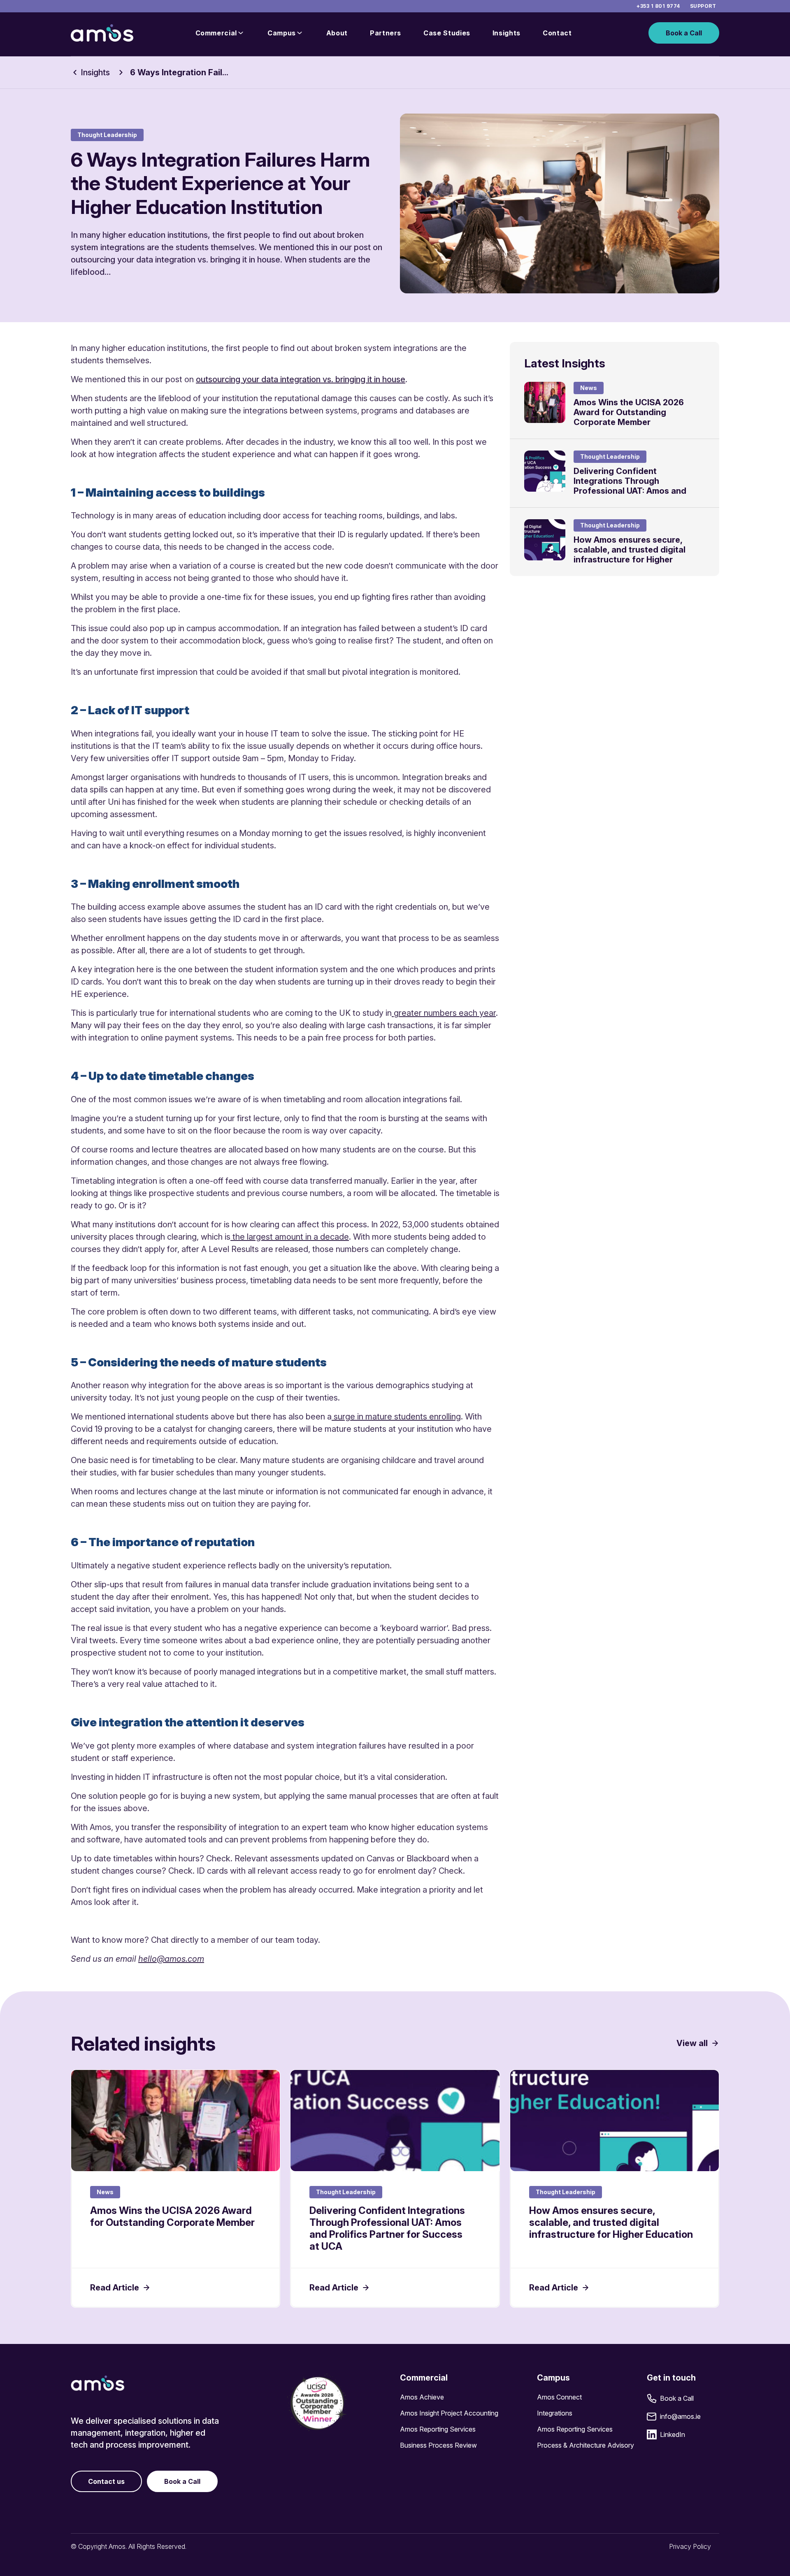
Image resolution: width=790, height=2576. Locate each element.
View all (692, 2043)
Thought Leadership (107, 135)
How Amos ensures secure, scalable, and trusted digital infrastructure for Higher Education (630, 555)
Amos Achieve (422, 2397)
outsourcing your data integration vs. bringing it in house (301, 379)
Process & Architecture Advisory (586, 2445)
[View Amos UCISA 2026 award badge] (317, 2403)
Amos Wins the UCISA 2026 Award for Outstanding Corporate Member (629, 412)
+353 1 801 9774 (658, 6)
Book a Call (684, 33)
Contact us (106, 2481)
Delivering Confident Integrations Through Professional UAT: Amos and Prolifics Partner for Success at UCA (637, 491)
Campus (282, 33)
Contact (557, 33)
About (337, 33)
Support (703, 6)
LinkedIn (673, 2434)
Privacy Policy (690, 2546)
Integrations (555, 2413)
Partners (386, 33)
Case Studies (447, 33)
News (589, 388)
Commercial (216, 33)
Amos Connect (559, 2397)
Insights (507, 33)
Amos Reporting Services (438, 2429)
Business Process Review (438, 2445)
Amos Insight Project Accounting (449, 2413)
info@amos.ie (680, 2416)
